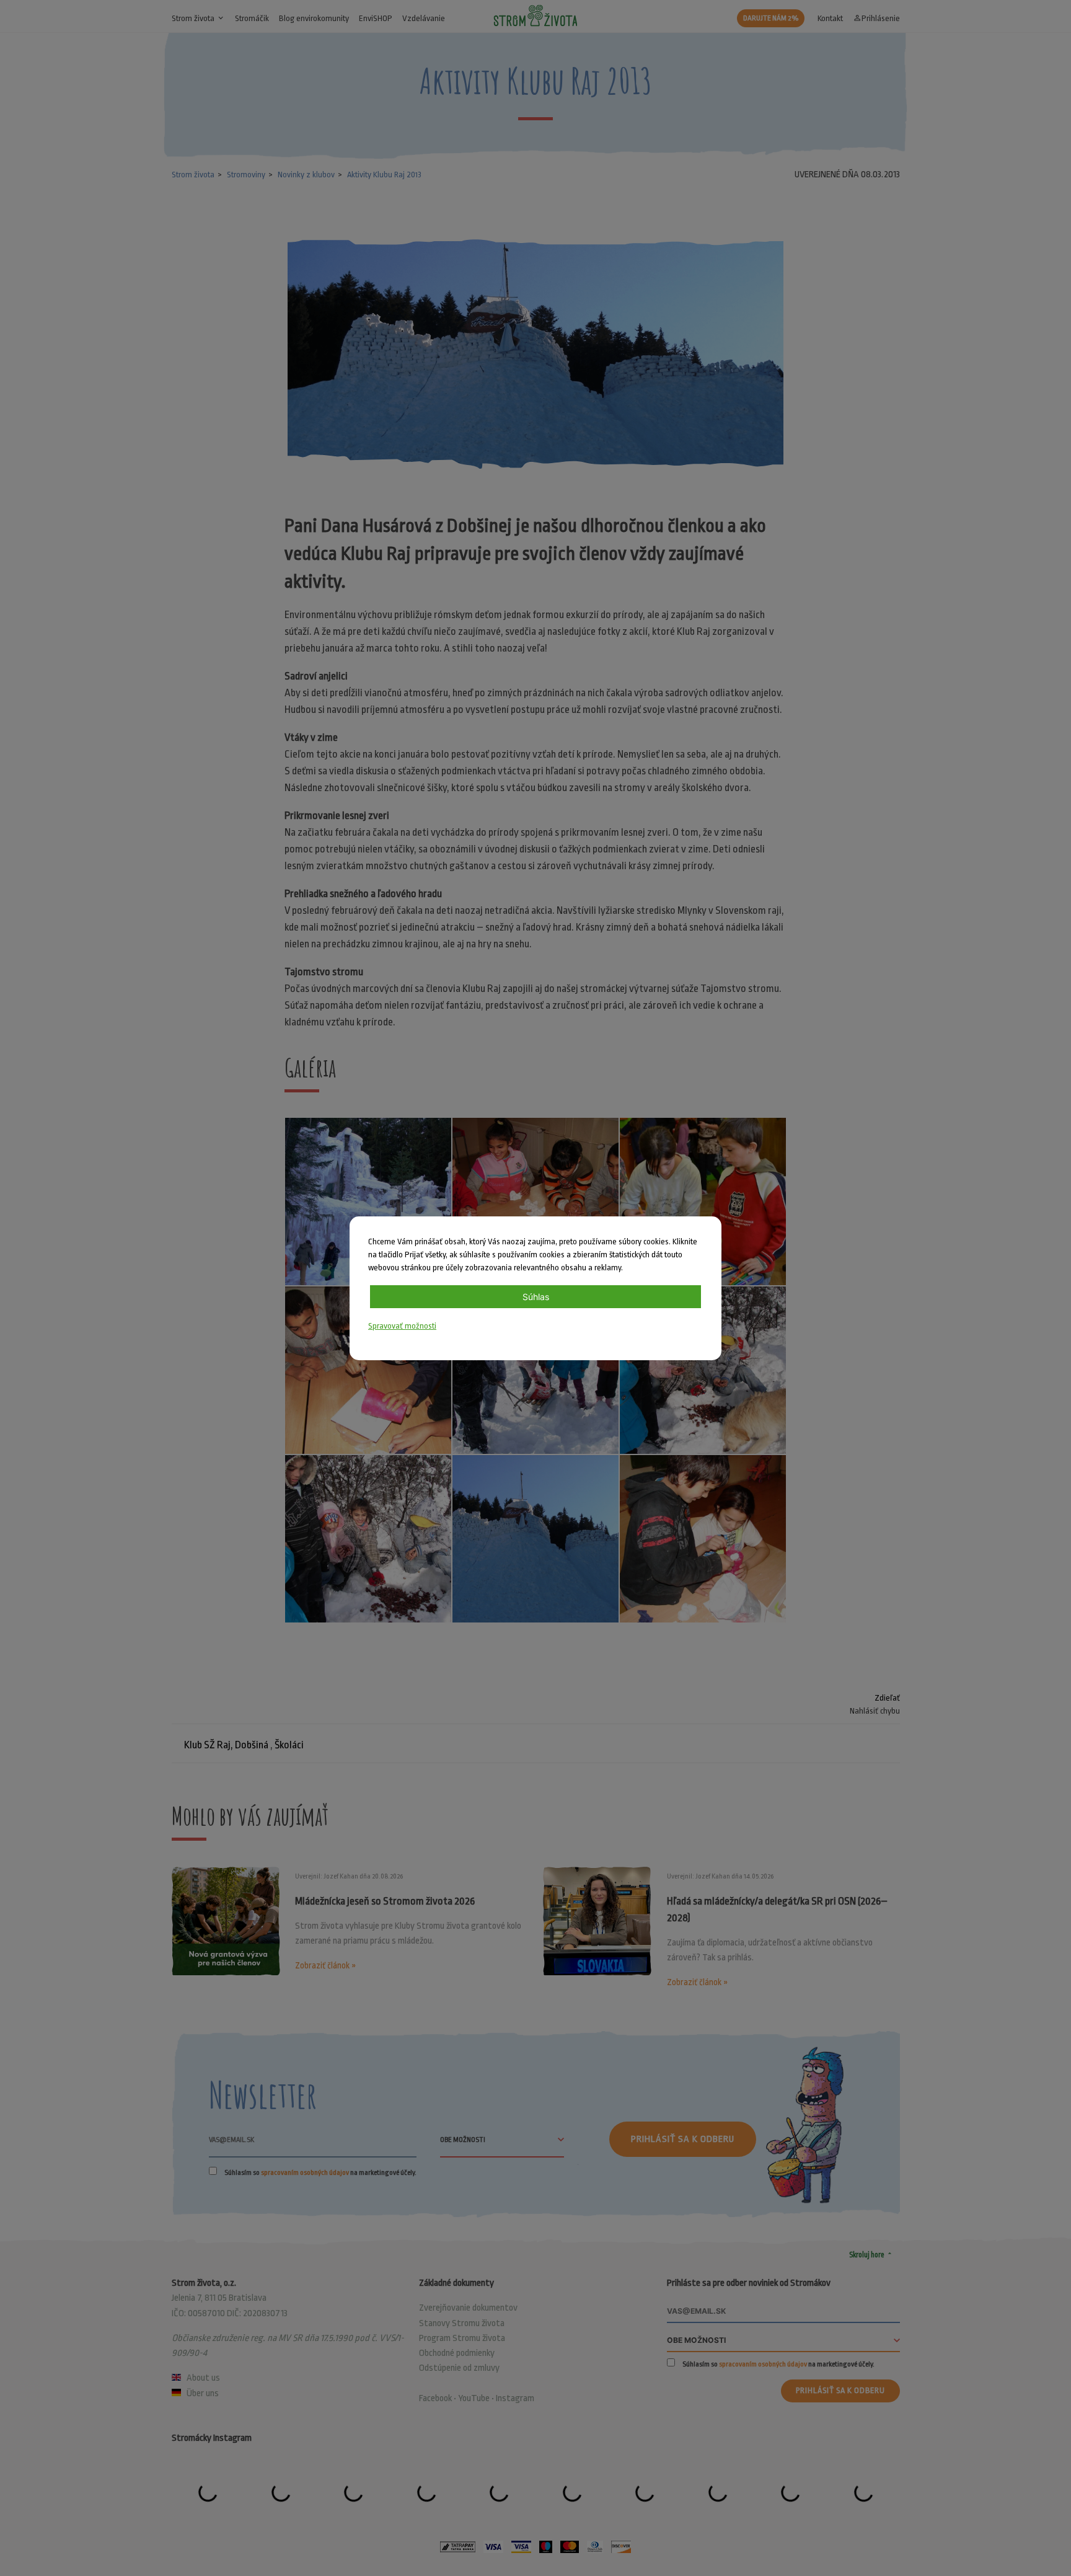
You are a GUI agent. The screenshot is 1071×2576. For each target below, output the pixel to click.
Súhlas (536, 1297)
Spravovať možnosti (402, 1326)
